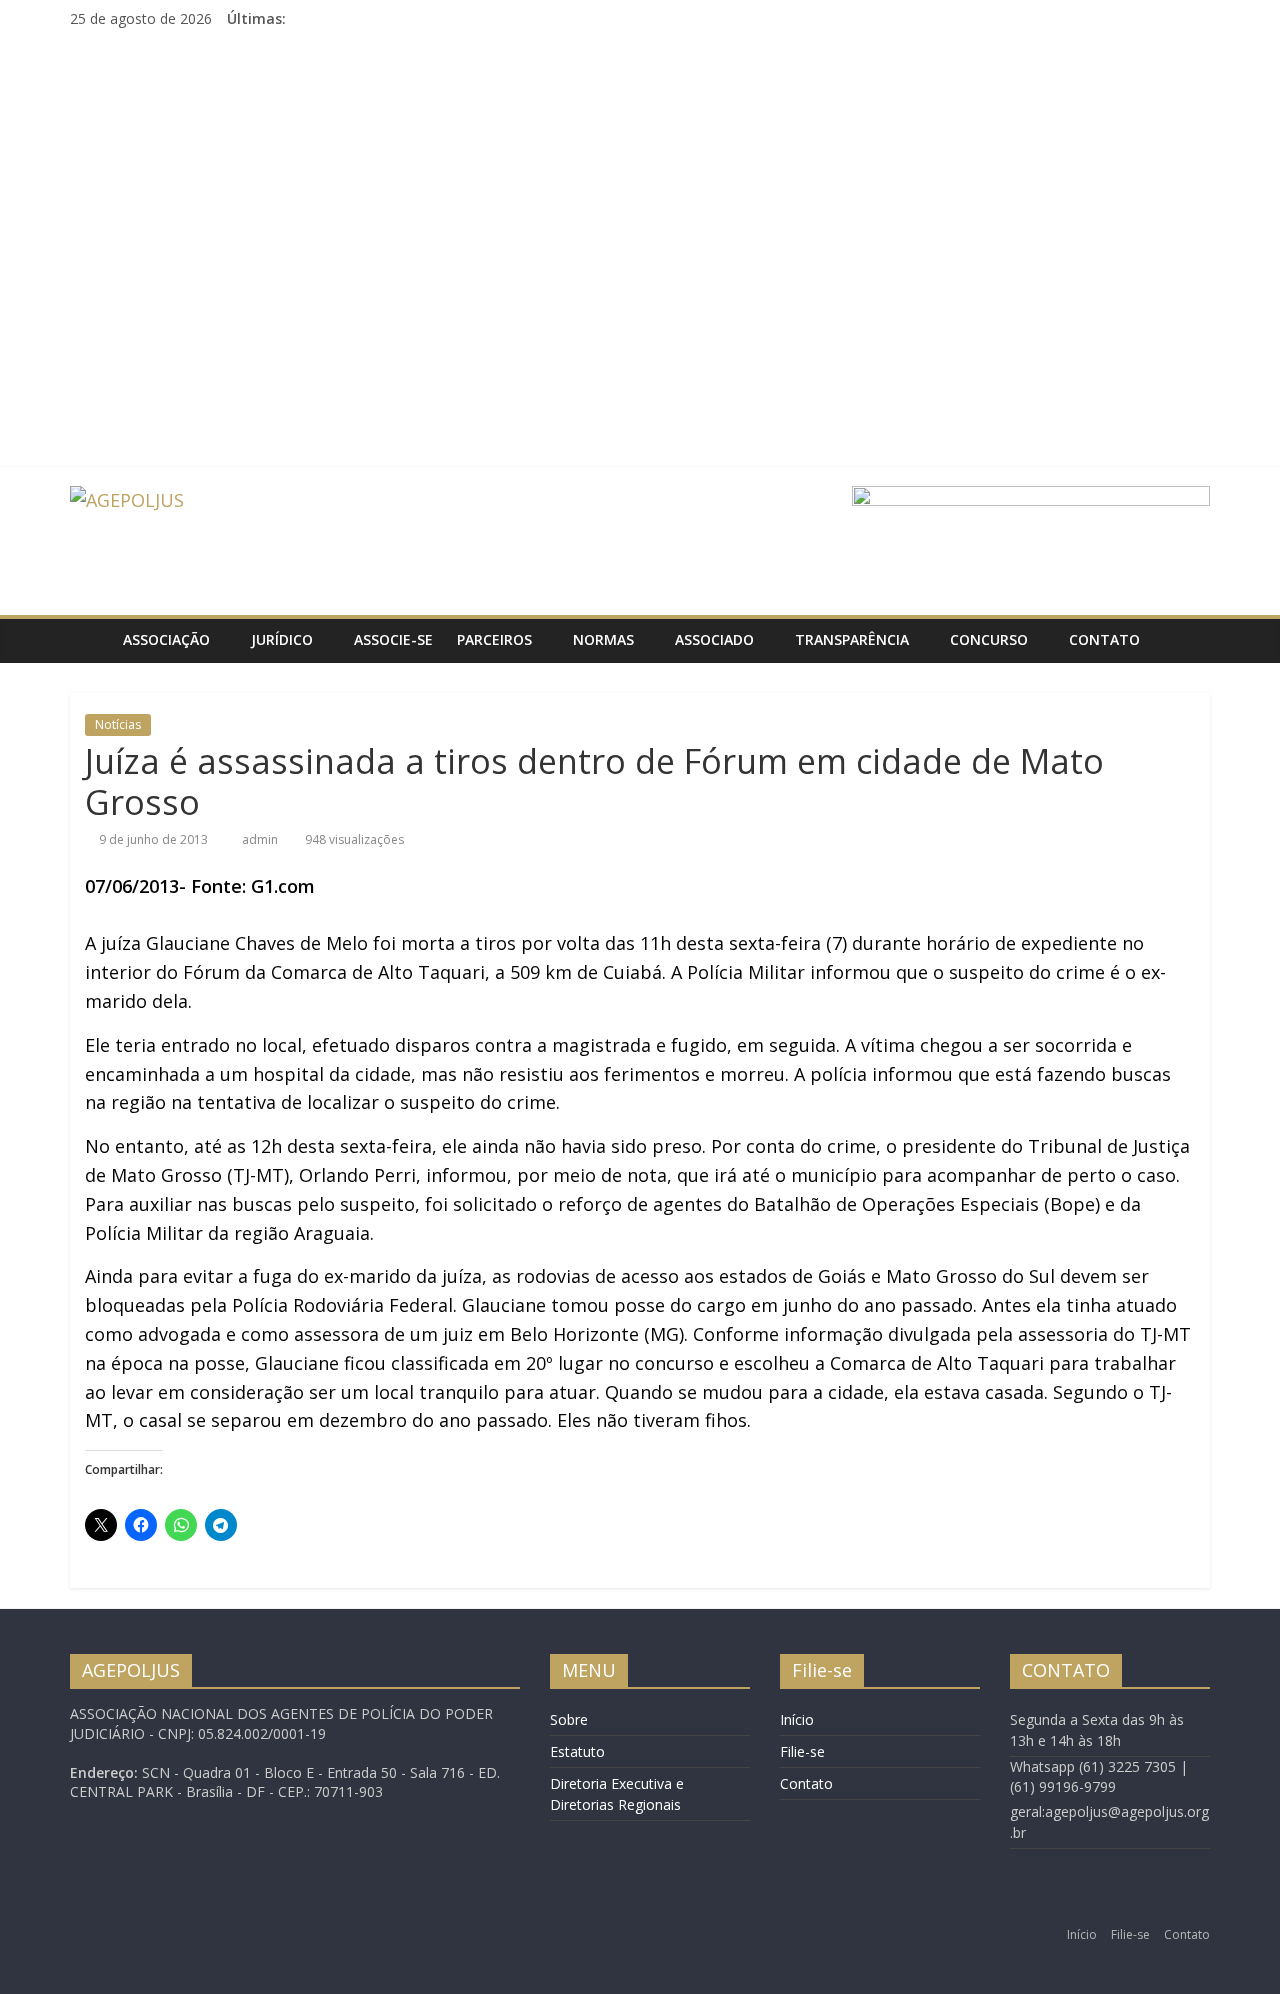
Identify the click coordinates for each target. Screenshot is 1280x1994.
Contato (1104, 639)
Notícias (118, 724)
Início (797, 1719)
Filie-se (802, 1751)
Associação (166, 639)
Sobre (569, 1719)
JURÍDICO (282, 639)
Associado (714, 639)
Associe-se (393, 639)
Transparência (852, 639)
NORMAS (603, 639)
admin (261, 839)
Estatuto (577, 1751)
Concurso (989, 639)
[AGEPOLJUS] (90, 640)
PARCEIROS (494, 639)
